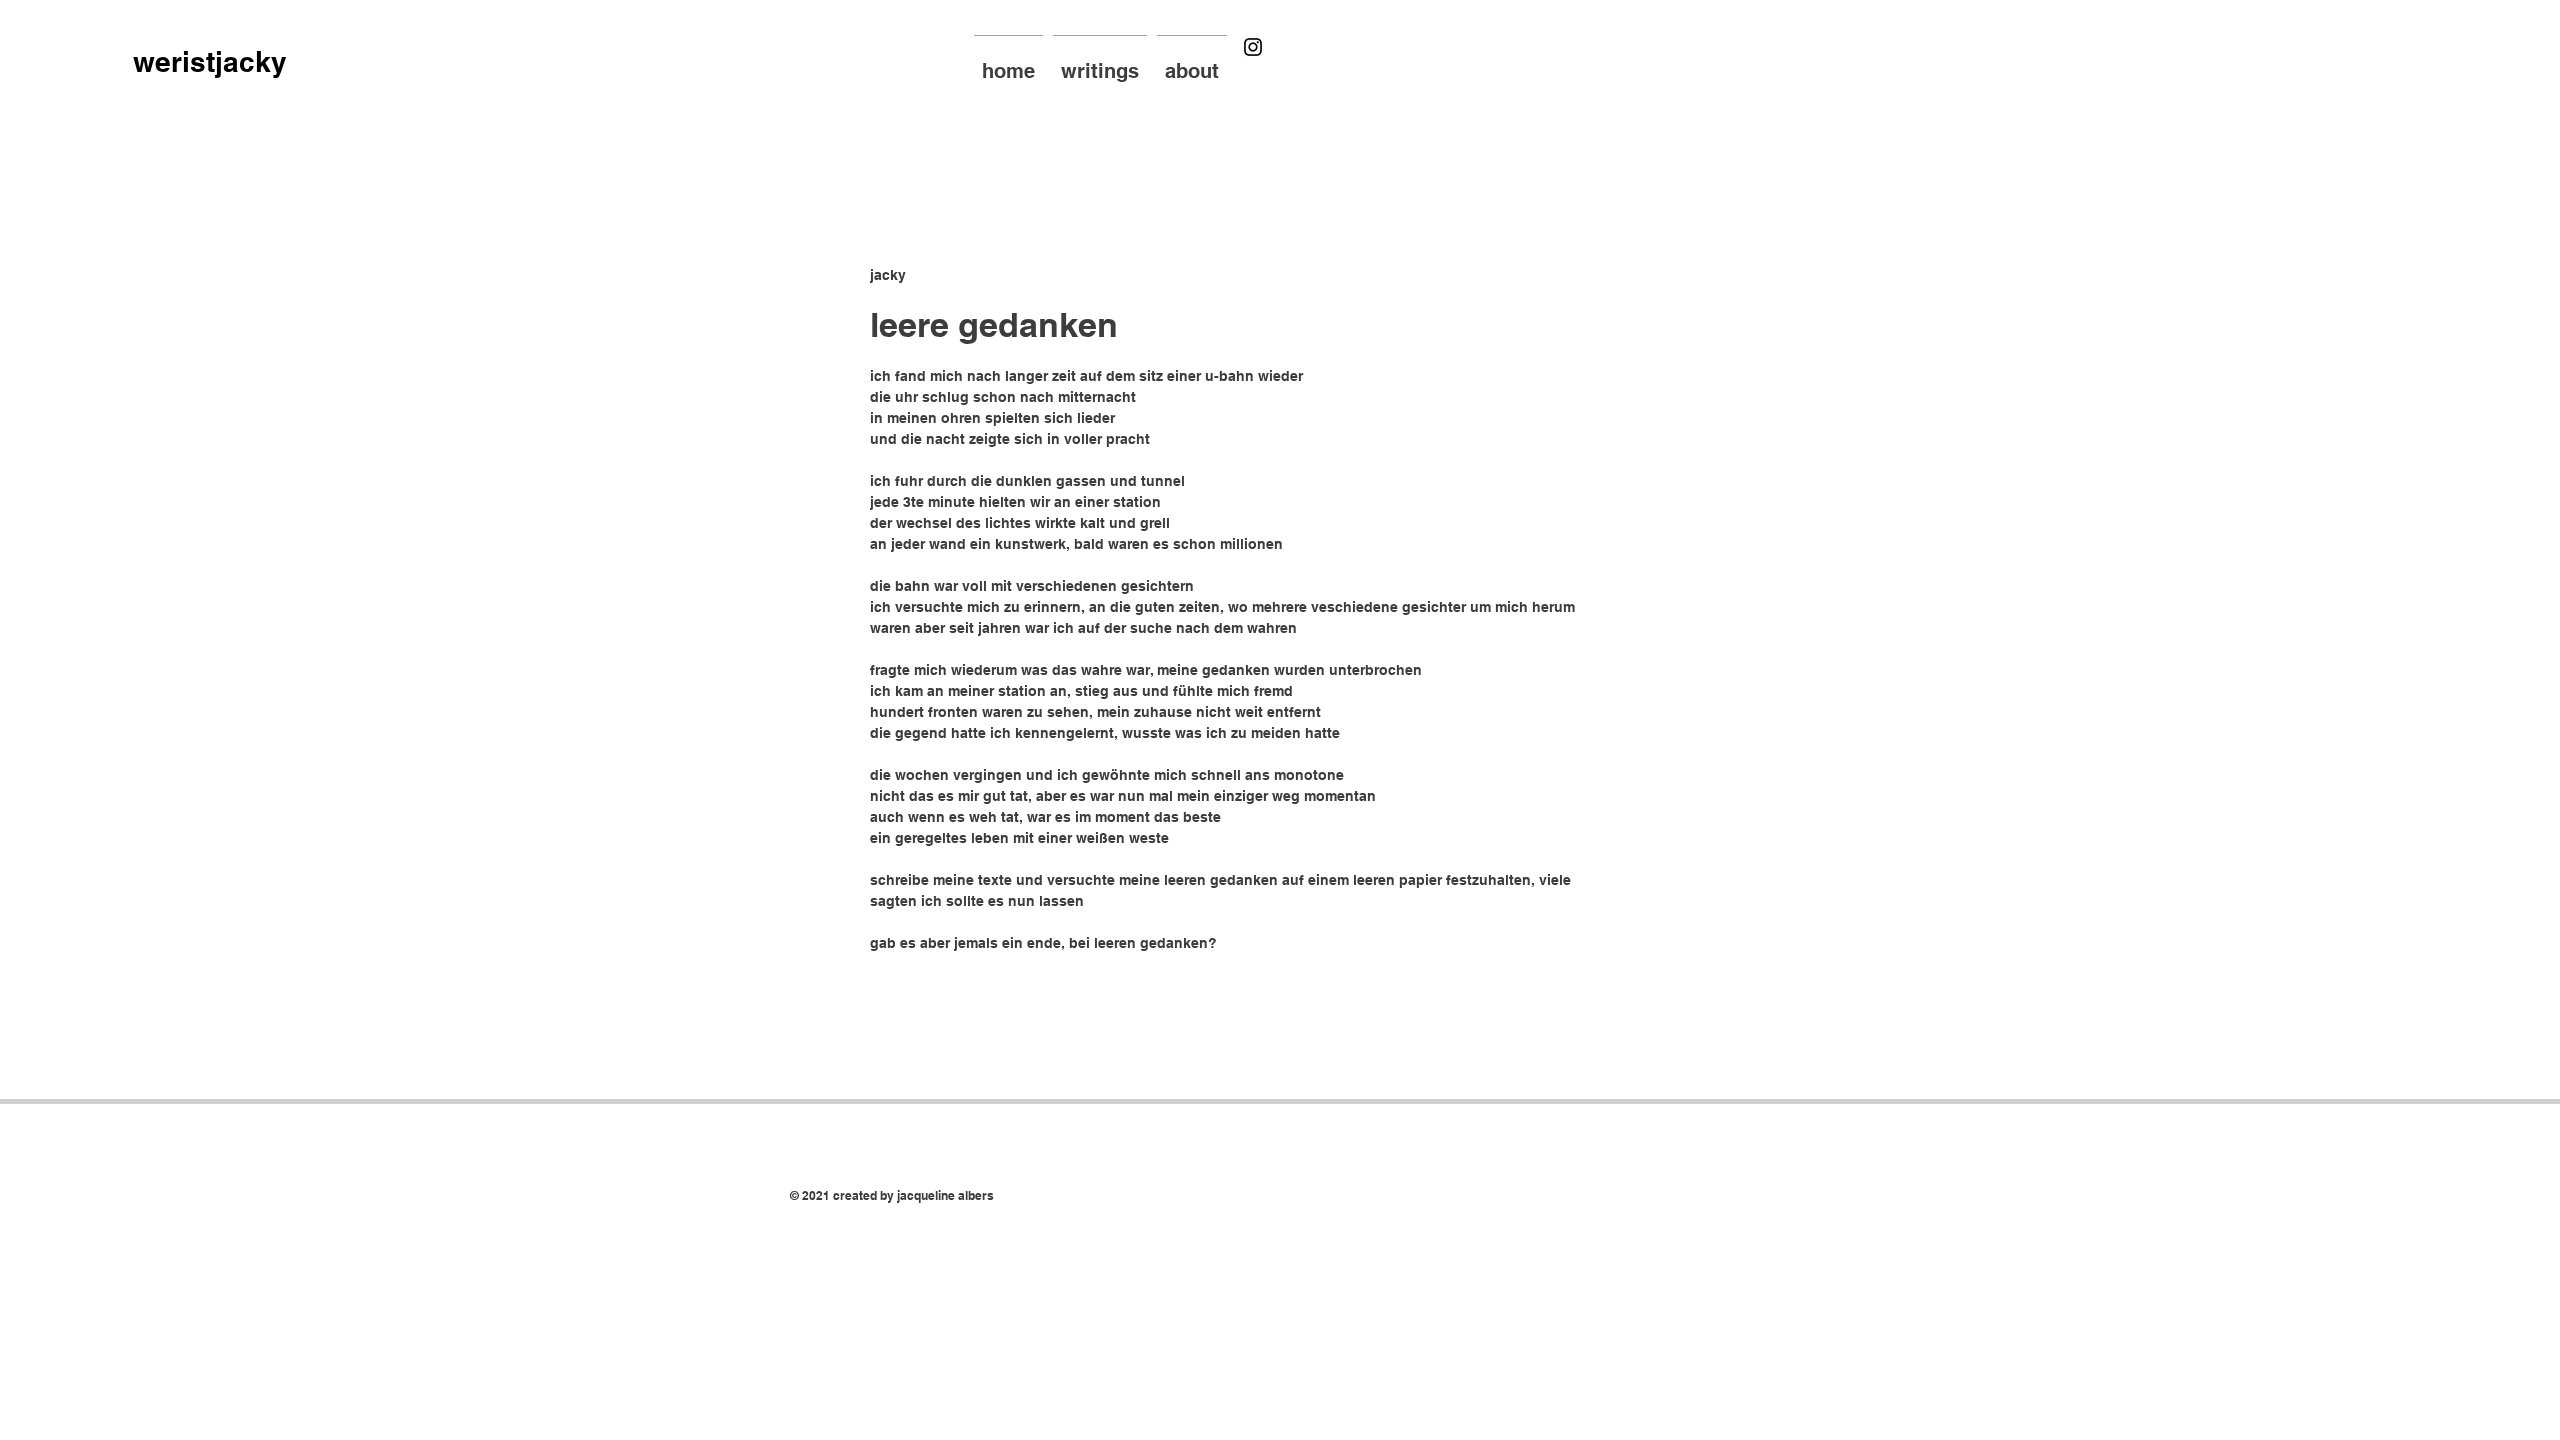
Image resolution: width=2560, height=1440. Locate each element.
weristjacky (210, 61)
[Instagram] (1253, 47)
